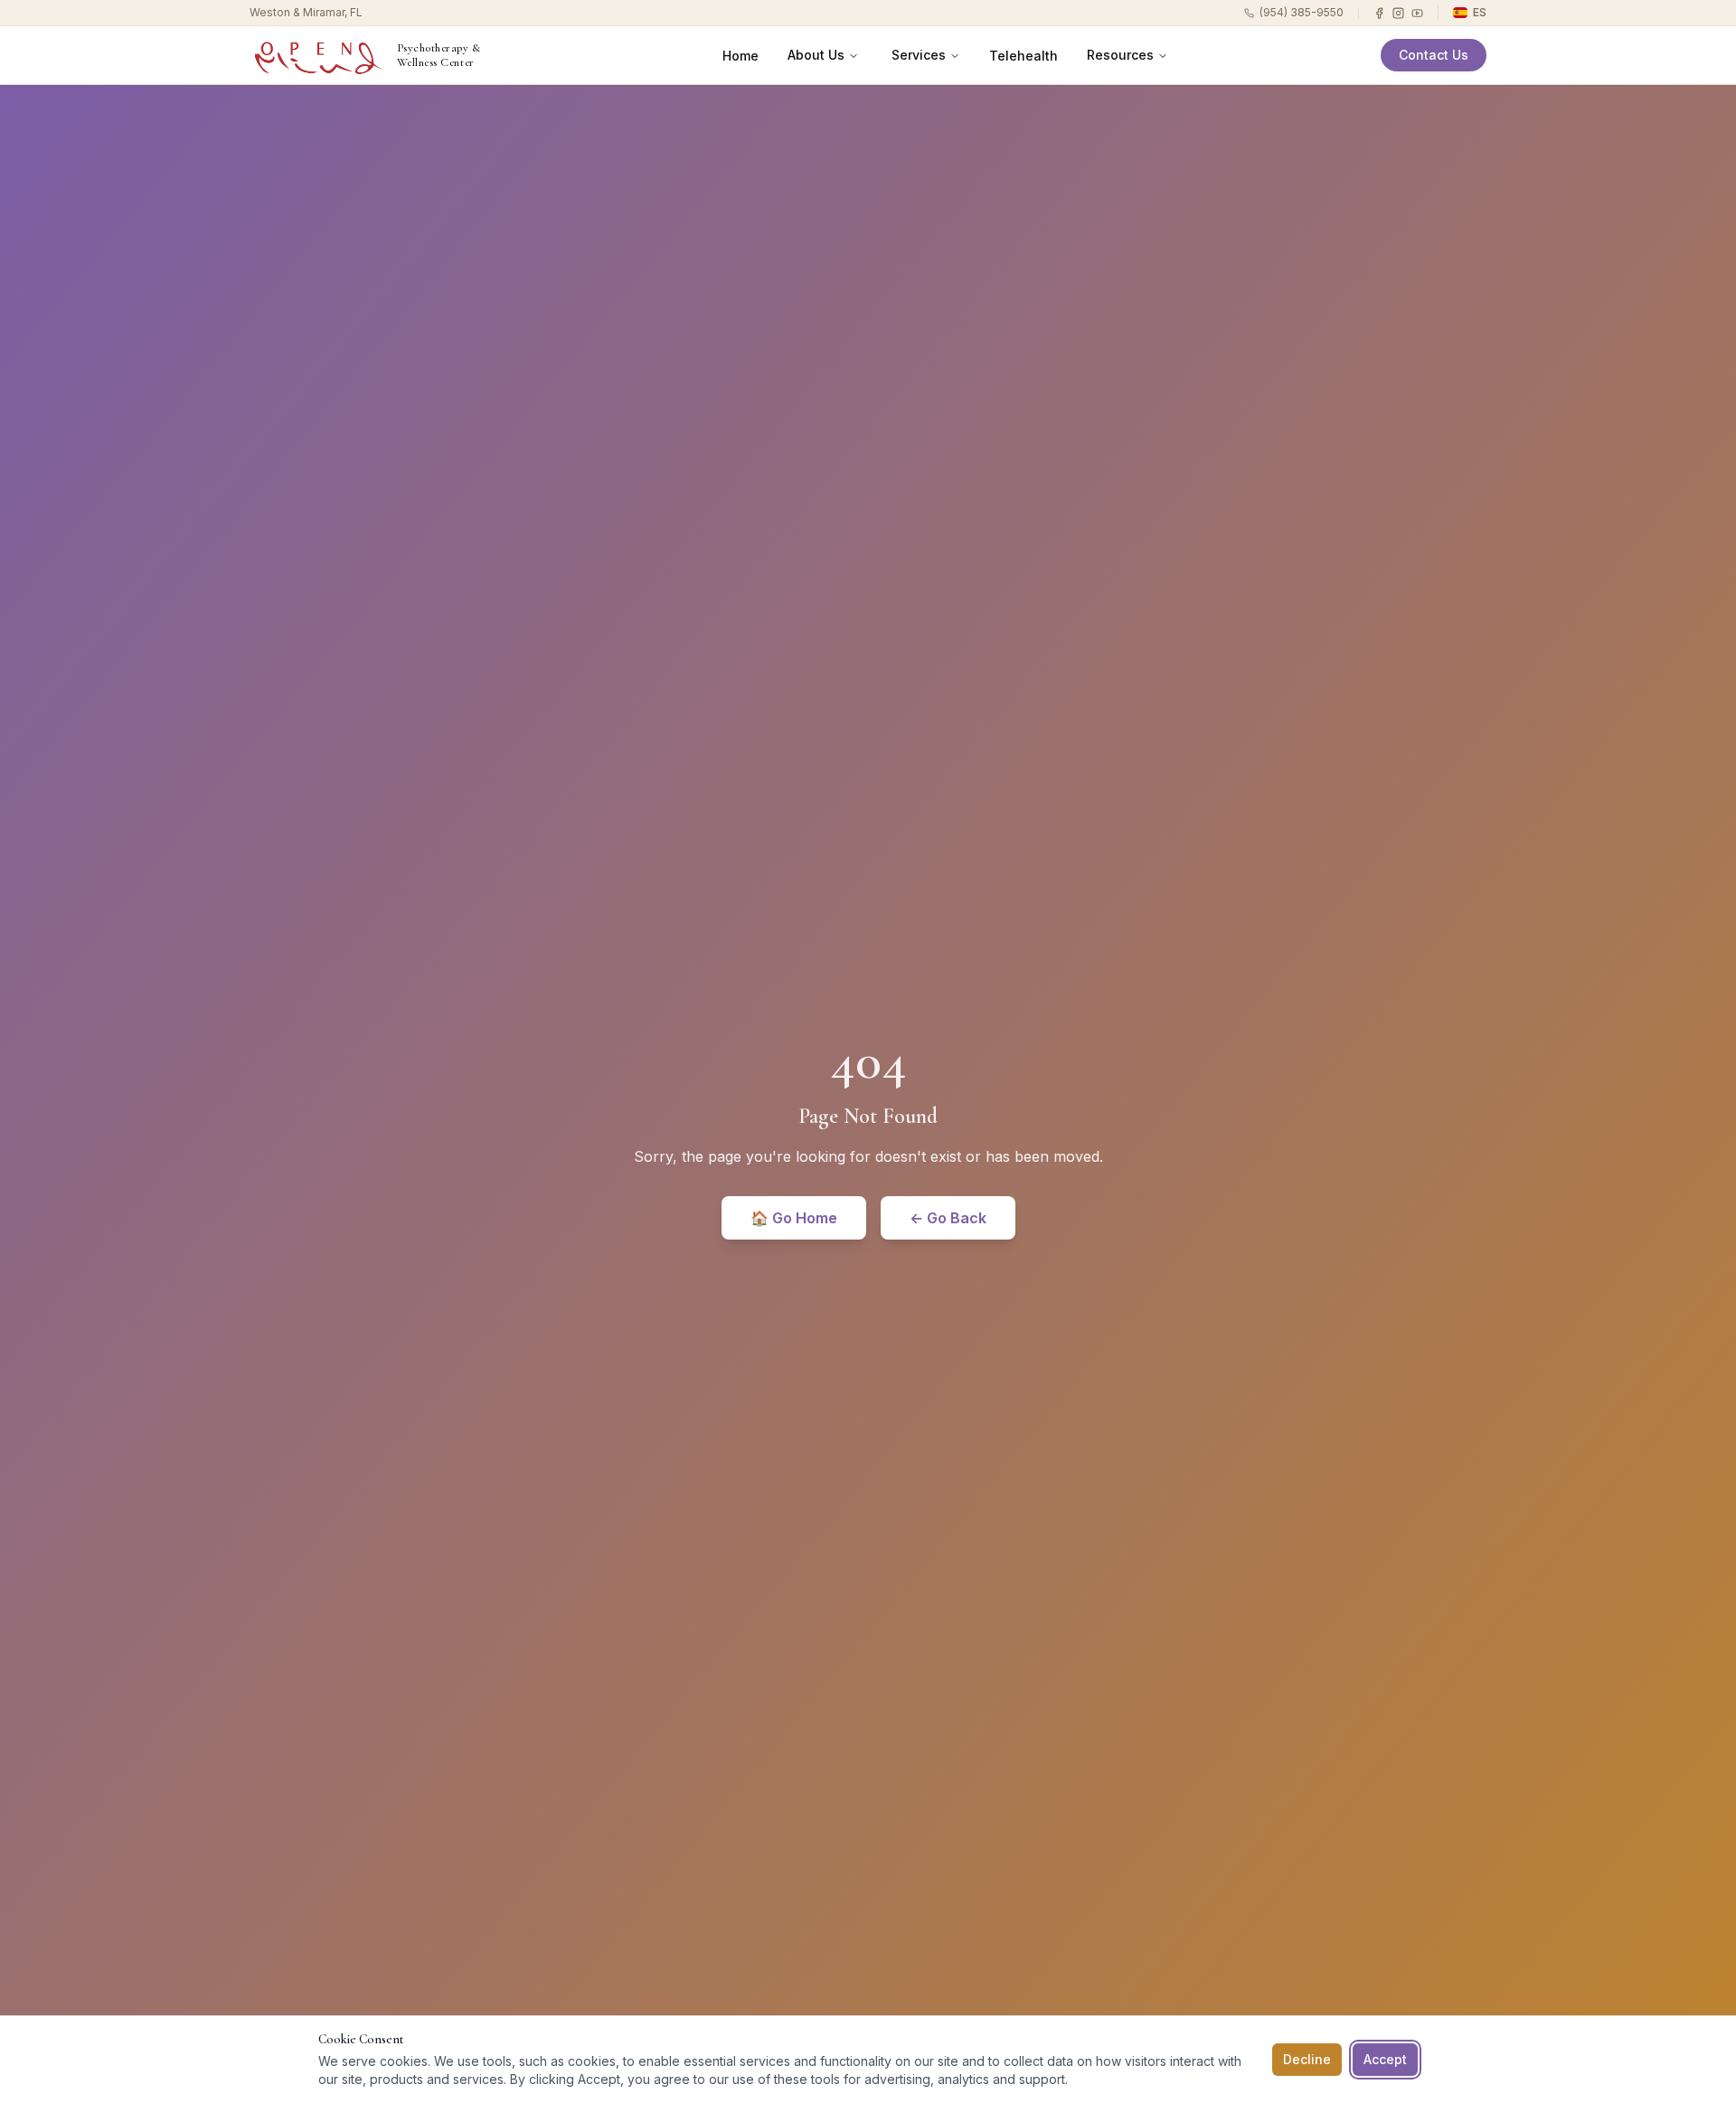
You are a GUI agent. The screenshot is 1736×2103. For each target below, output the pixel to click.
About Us (816, 55)
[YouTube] (1417, 13)
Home (741, 56)
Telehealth (1024, 56)
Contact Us (1434, 55)
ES (1480, 12)
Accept (1385, 2059)
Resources (1120, 55)
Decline (1307, 2059)
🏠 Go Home (794, 1218)
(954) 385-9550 (1302, 12)
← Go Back (948, 1218)
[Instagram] (1398, 13)
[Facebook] (1379, 13)
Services (919, 55)
